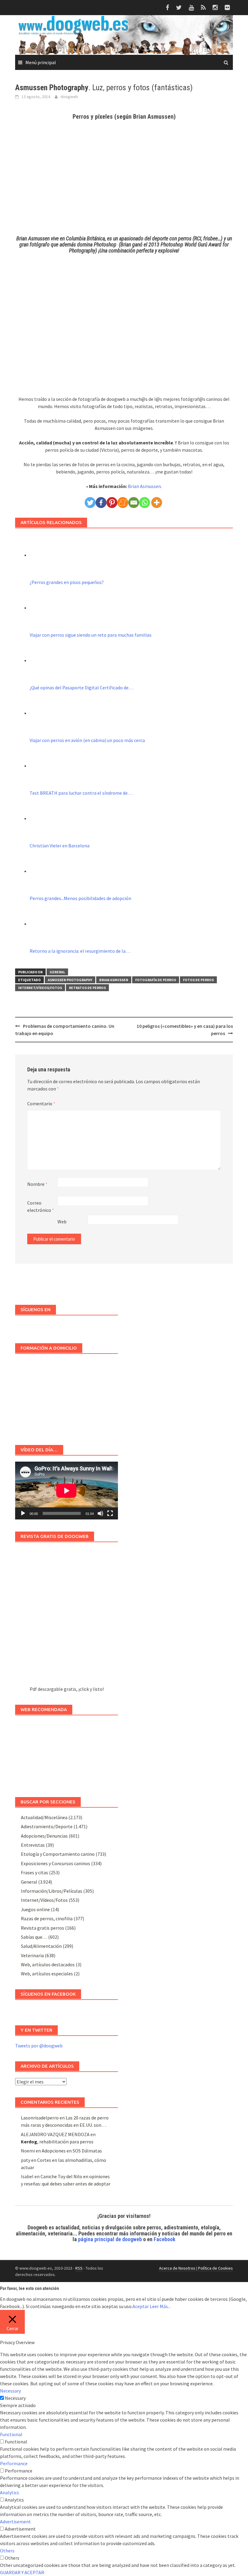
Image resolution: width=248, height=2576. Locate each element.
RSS (79, 2268)
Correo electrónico (41, 1206)
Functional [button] (11, 2434)
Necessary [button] (10, 2391)
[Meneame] (123, 503)
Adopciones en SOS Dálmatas (72, 2151)
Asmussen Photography (70, 980)
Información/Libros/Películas (52, 1891)
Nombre (37, 1184)
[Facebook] (101, 503)
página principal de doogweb (110, 2239)
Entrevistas (33, 1845)
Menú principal (41, 62)
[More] (157, 503)
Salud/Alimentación (41, 1946)
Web (62, 1222)
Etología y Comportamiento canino (58, 1854)
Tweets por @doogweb (39, 2046)
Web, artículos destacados (48, 1964)
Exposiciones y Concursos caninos (55, 1863)
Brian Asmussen (144, 486)
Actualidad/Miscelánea (44, 1817)
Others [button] (7, 2551)
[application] (67, 1491)
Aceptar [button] (141, 2306)
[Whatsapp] (145, 503)
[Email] (134, 503)
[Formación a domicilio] (67, 1396)
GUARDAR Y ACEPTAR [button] (22, 2572)
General (57, 972)
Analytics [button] (10, 2492)
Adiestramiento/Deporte (47, 1826)
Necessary (15, 2398)
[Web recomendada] (67, 1753)
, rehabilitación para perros (57, 2142)
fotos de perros (198, 980)
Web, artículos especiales (47, 1974)
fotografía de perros (156, 980)
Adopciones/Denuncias (44, 1836)
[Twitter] (90, 503)
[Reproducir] (23, 1513)
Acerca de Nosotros (177, 2268)
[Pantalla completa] (110, 1513)
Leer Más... (160, 2306)
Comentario (41, 1103)
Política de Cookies (215, 2268)
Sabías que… (34, 1937)
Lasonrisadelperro (40, 2118)
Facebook (165, 2239)
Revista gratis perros (42, 1928)
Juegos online (35, 1909)
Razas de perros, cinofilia (47, 1918)
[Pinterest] (112, 503)
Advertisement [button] (15, 2522)
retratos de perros (87, 988)
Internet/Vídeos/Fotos (40, 988)
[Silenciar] (100, 1513)
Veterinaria (32, 1955)
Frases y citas (34, 1872)
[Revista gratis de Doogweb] (67, 1617)
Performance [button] (14, 2463)
